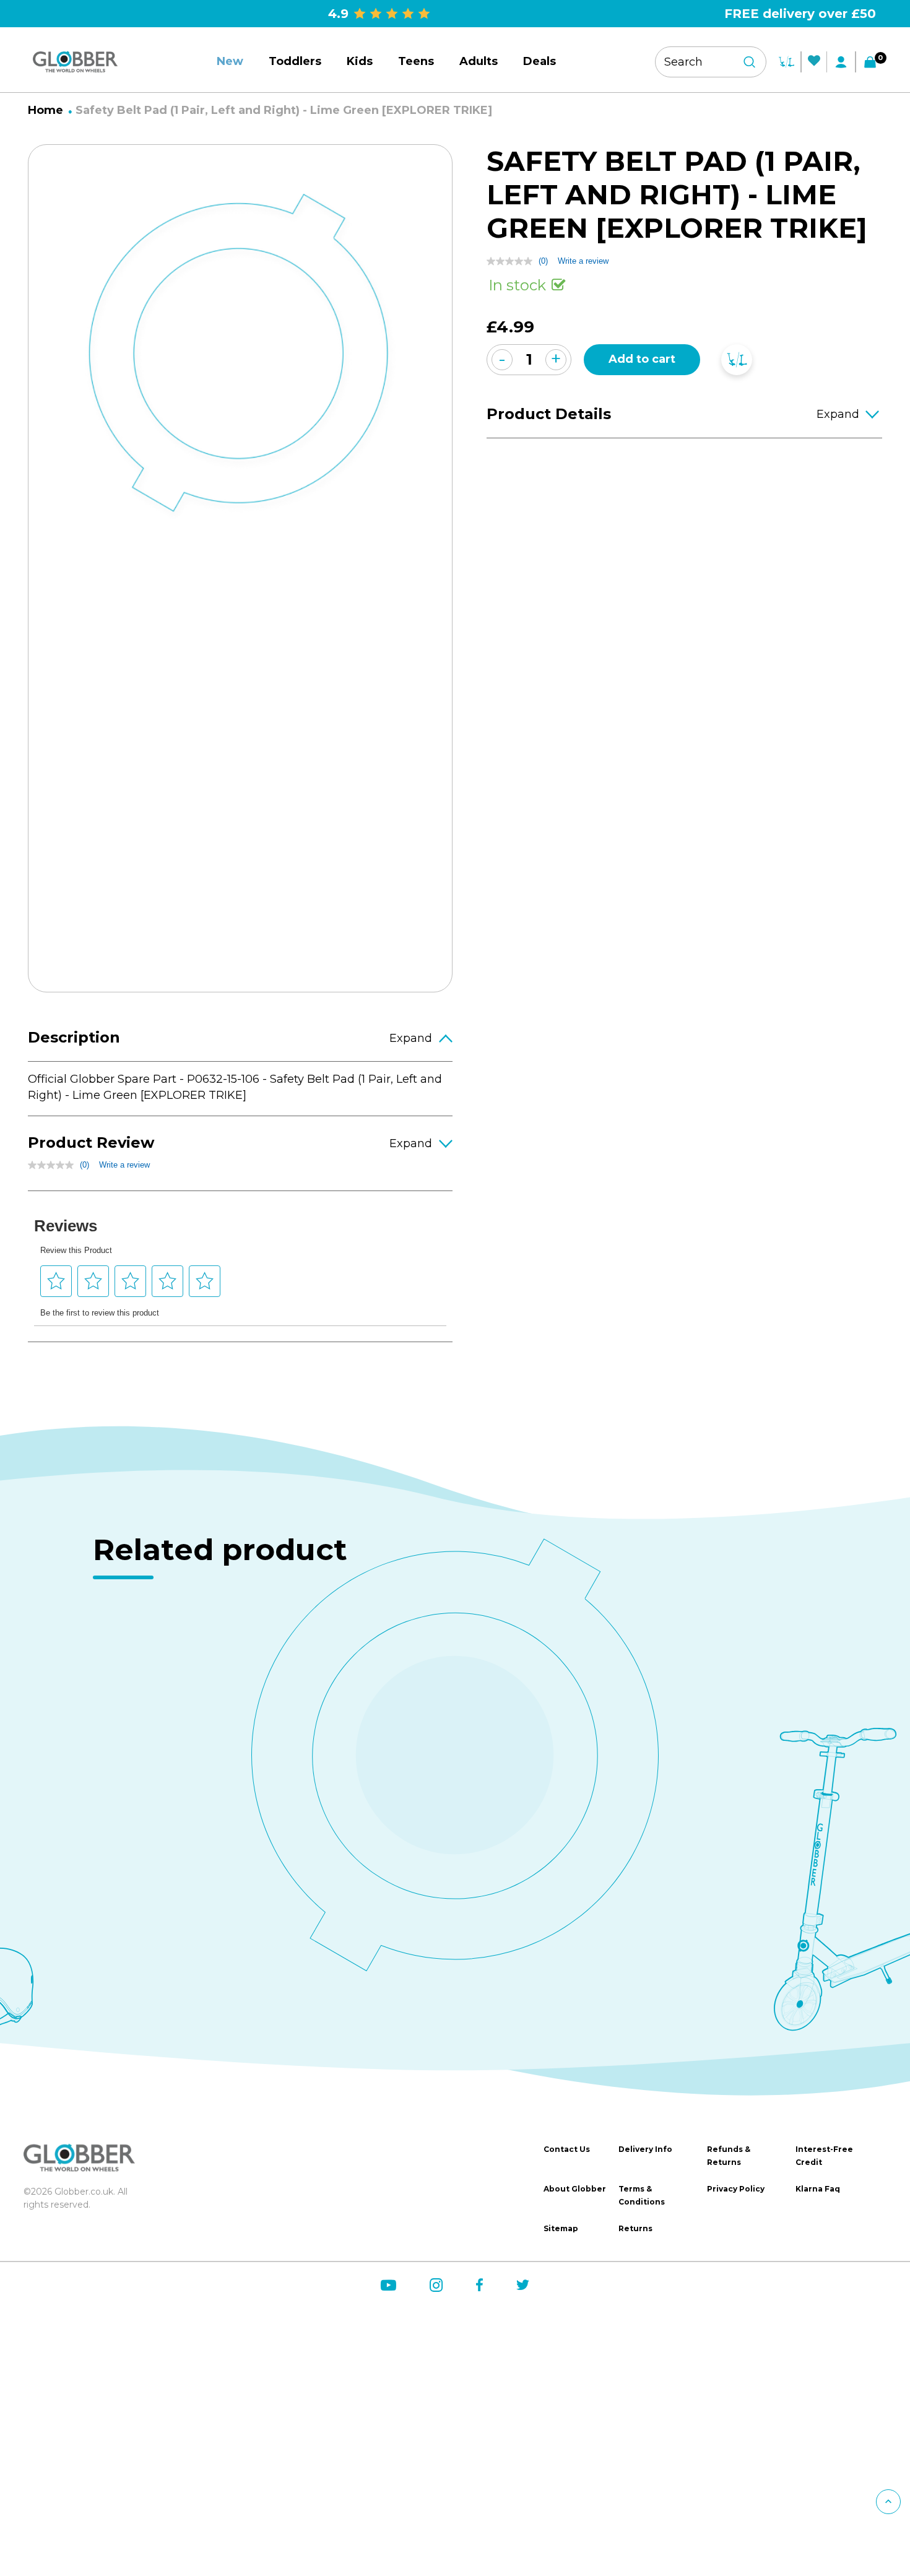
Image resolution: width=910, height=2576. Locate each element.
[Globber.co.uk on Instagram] (436, 2285)
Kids (360, 61)
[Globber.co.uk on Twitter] (523, 2285)
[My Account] (841, 62)
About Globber (575, 2189)
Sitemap (561, 2228)
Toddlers (295, 61)
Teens (416, 61)
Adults (479, 61)
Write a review (124, 1165)
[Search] (749, 62)
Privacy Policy (736, 2189)
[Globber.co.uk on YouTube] (388, 2285)
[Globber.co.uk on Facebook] (479, 2285)
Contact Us (567, 2149)
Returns (635, 2228)
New (230, 61)
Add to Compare (737, 360)
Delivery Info (645, 2149)
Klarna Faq (818, 2189)
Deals (539, 61)
